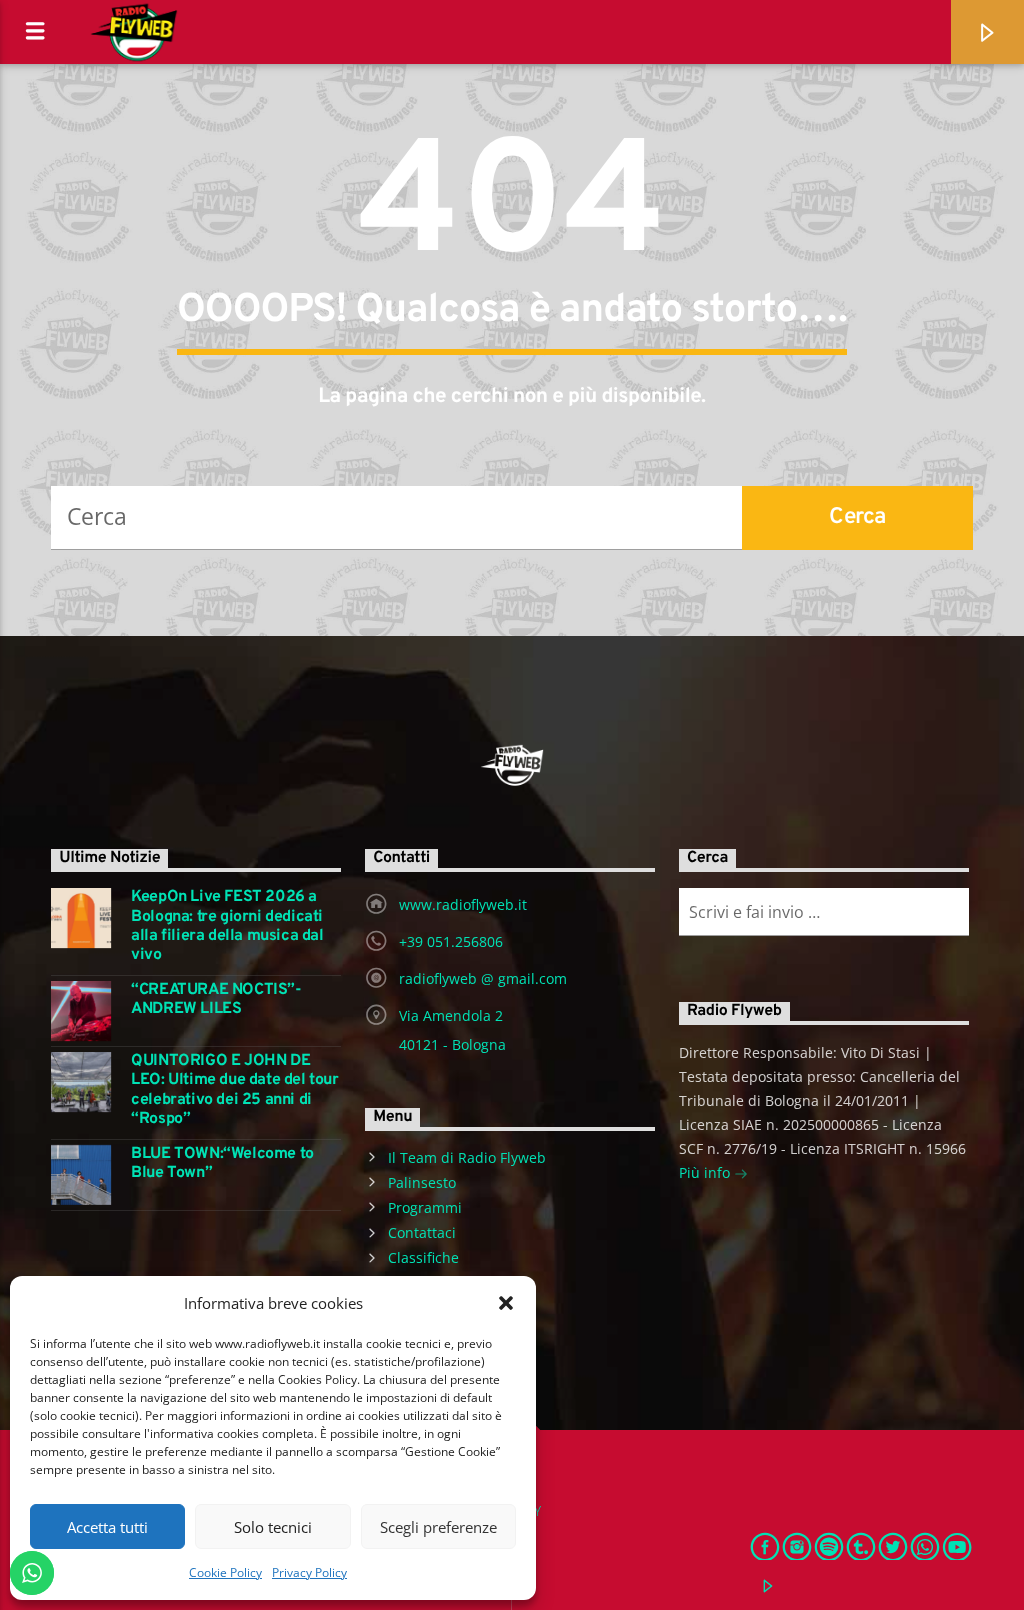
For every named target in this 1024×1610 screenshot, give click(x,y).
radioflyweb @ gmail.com (483, 978)
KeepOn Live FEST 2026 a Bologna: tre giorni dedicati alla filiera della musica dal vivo (227, 926)
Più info (706, 1172)
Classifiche (423, 1257)
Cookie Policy (225, 1572)
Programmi (425, 1207)
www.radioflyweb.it (463, 904)
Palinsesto (422, 1182)
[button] (506, 1303)
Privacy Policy (309, 1572)
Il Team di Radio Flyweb (467, 1157)
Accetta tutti (107, 1527)
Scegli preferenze (438, 1527)
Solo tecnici (273, 1527)
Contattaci (422, 1232)
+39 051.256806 (451, 941)
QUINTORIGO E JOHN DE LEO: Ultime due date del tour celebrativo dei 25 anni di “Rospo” (234, 1090)
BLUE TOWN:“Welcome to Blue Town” (222, 1164)
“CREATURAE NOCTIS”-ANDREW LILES (216, 1000)
